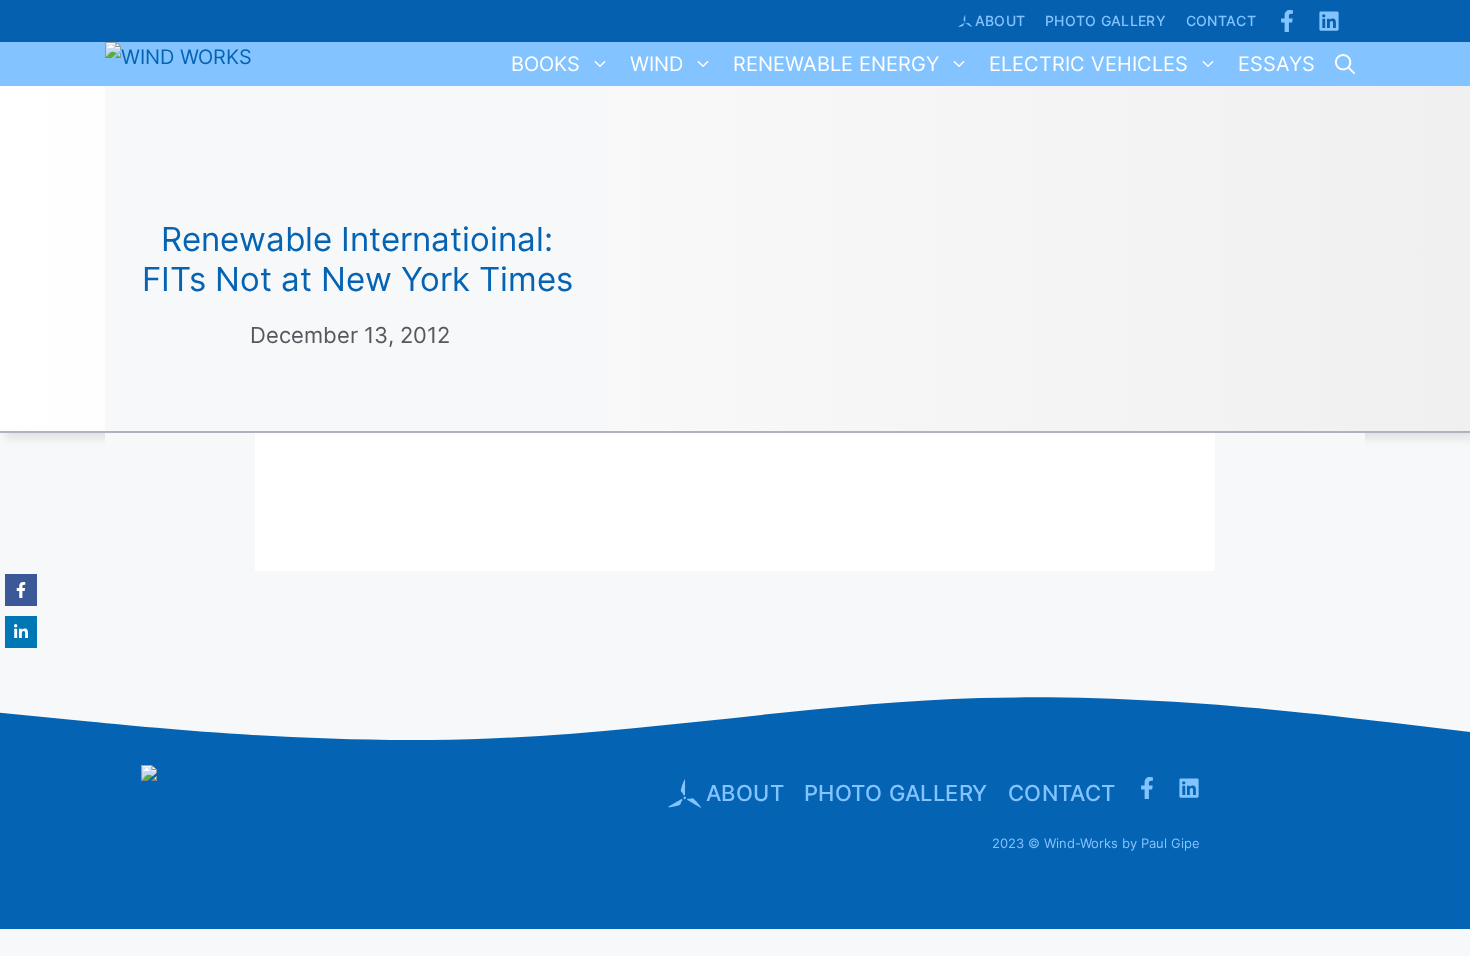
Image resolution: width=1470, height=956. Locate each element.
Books (545, 64)
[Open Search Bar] (1345, 64)
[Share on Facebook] (21, 590)
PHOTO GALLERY (896, 793)
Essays (1276, 64)
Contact (1221, 20)
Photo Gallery (1105, 20)
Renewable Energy (836, 64)
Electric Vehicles (1088, 64)
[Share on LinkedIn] (21, 632)
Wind (656, 64)
